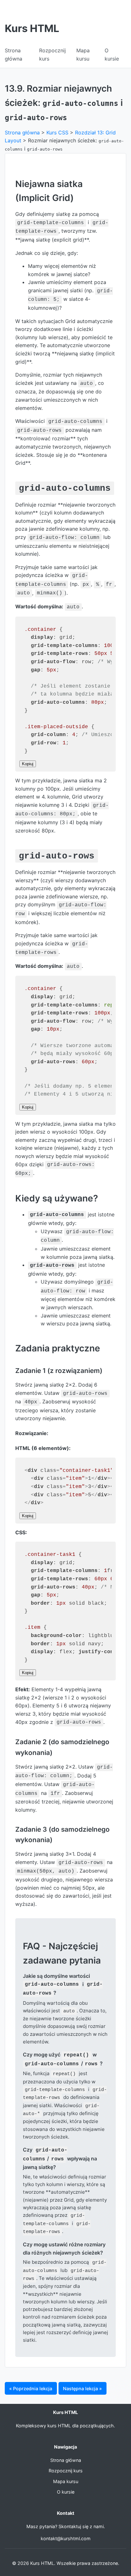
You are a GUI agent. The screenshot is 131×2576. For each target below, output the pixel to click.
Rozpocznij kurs (66, 2471)
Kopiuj (28, 764)
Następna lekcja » (82, 2388)
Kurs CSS (57, 133)
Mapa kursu (66, 2481)
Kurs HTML (32, 28)
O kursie (66, 2492)
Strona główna (22, 133)
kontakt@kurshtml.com (66, 2538)
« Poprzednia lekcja (31, 2388)
